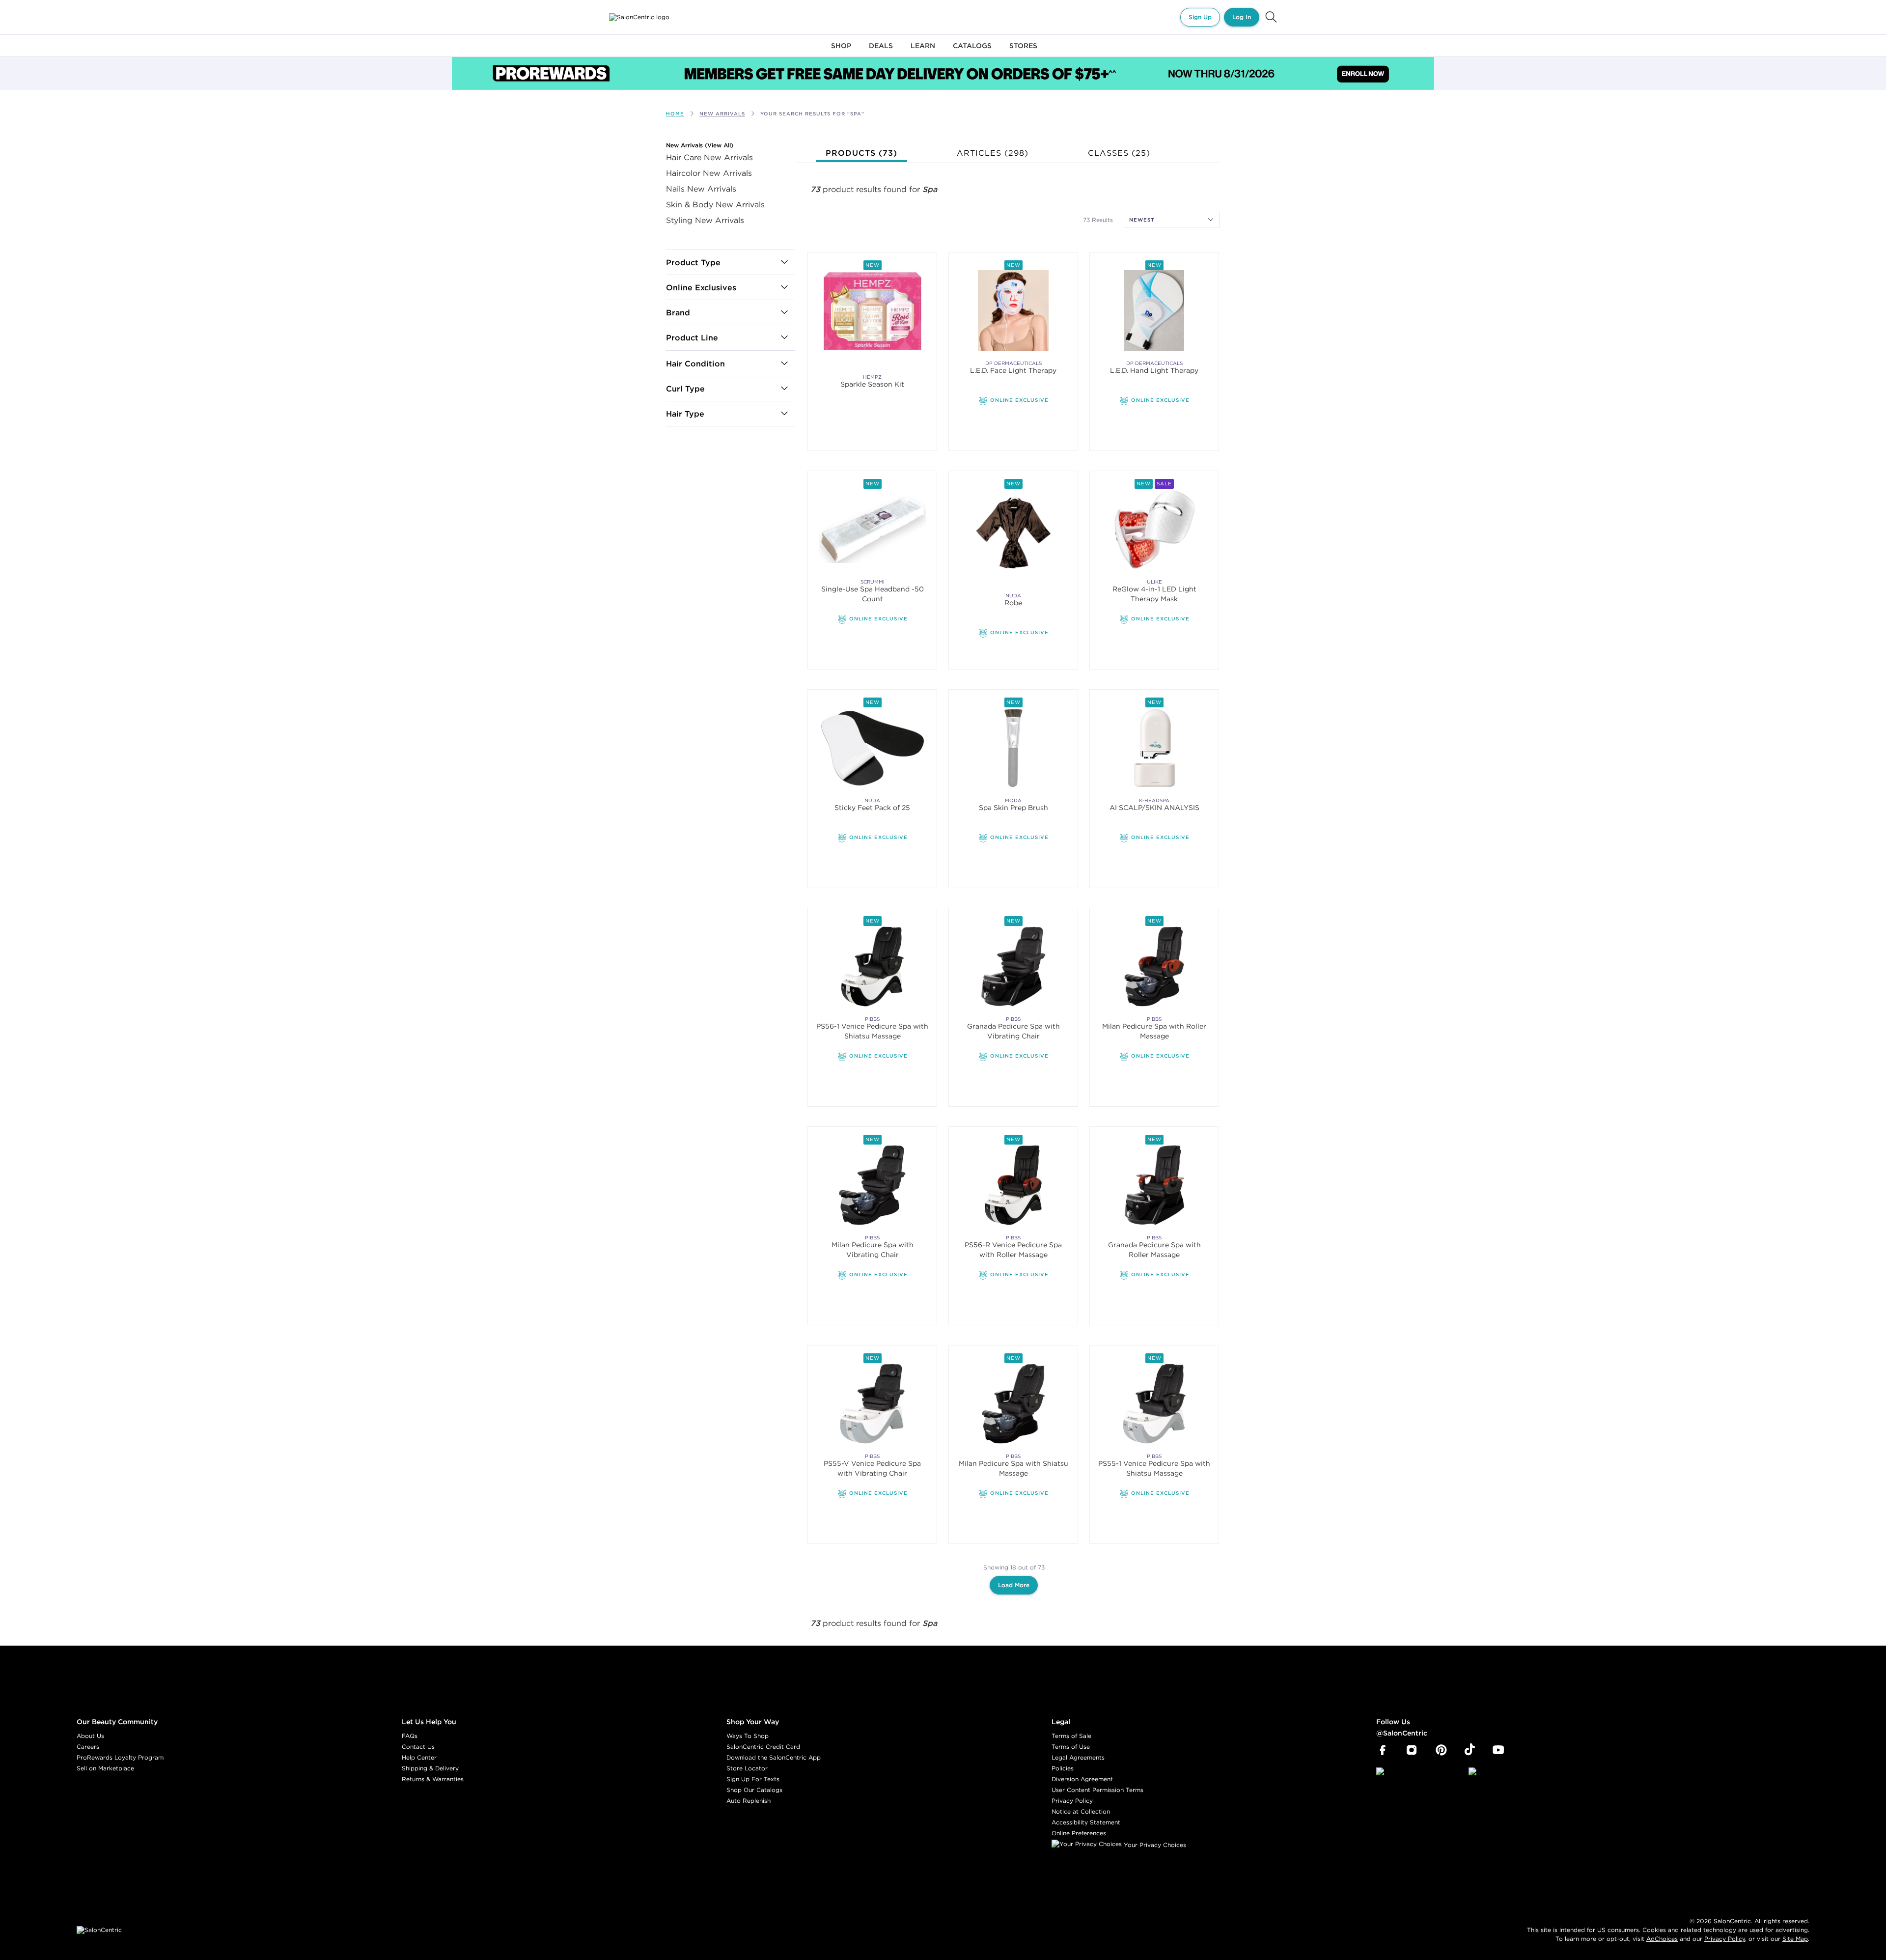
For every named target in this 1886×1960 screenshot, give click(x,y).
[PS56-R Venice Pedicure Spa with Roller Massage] (1013, 1185)
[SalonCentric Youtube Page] (1498, 1750)
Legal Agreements (1078, 1757)
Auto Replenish (749, 1801)
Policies (1063, 1768)
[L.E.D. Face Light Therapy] (1013, 311)
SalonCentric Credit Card (763, 1747)
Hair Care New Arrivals (709, 157)
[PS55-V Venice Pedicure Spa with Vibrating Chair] (873, 1404)
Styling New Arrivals (705, 220)
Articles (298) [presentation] (993, 153)
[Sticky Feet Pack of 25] (873, 748)
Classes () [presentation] (1119, 153)
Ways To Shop (748, 1736)
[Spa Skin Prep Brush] (1013, 748)
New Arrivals (685, 145)
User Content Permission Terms (1097, 1790)
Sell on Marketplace (105, 1768)
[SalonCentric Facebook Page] (1382, 1750)
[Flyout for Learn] (923, 51)
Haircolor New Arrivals (709, 173)
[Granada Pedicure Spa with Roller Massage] (1154, 1185)
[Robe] (1013, 529)
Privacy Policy (1072, 1801)
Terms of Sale (1071, 1736)
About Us (90, 1736)
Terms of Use (1071, 1747)
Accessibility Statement (1086, 1822)
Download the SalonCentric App (774, 1757)
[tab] (861, 153)
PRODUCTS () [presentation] (861, 153)
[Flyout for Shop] (841, 51)
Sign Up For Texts (753, 1779)
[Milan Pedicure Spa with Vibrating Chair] (873, 1185)
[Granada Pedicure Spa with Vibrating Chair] (1013, 966)
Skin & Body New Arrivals (715, 204)
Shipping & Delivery (430, 1768)
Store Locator (747, 1768)
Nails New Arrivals (701, 189)
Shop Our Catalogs (754, 1790)
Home (675, 114)
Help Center (419, 1757)
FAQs (410, 1736)
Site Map (1795, 1939)
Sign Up (1200, 17)
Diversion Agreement (1082, 1779)
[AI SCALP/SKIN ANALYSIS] (1154, 748)
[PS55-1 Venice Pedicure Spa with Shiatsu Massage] (1154, 1404)
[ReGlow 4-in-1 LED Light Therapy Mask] (1154, 529)
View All (719, 145)
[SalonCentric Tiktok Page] (1470, 1750)
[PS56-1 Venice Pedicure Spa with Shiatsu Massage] (873, 966)
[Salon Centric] (639, 17)
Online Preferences (1079, 1833)
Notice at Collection (1081, 1811)
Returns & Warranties (433, 1779)
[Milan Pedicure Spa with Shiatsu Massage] (1013, 1404)
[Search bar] (1271, 17)
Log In (1242, 17)
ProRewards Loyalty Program (120, 1757)
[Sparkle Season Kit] (873, 311)
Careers (88, 1747)
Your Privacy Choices (1154, 1845)
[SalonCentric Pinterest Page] (1441, 1750)
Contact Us (418, 1747)
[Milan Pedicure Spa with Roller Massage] (1154, 966)
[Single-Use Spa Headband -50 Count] (873, 529)
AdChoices (1662, 1939)
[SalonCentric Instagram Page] (1412, 1750)
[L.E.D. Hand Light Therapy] (1154, 311)
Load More (1014, 1585)
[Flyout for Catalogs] (972, 51)
